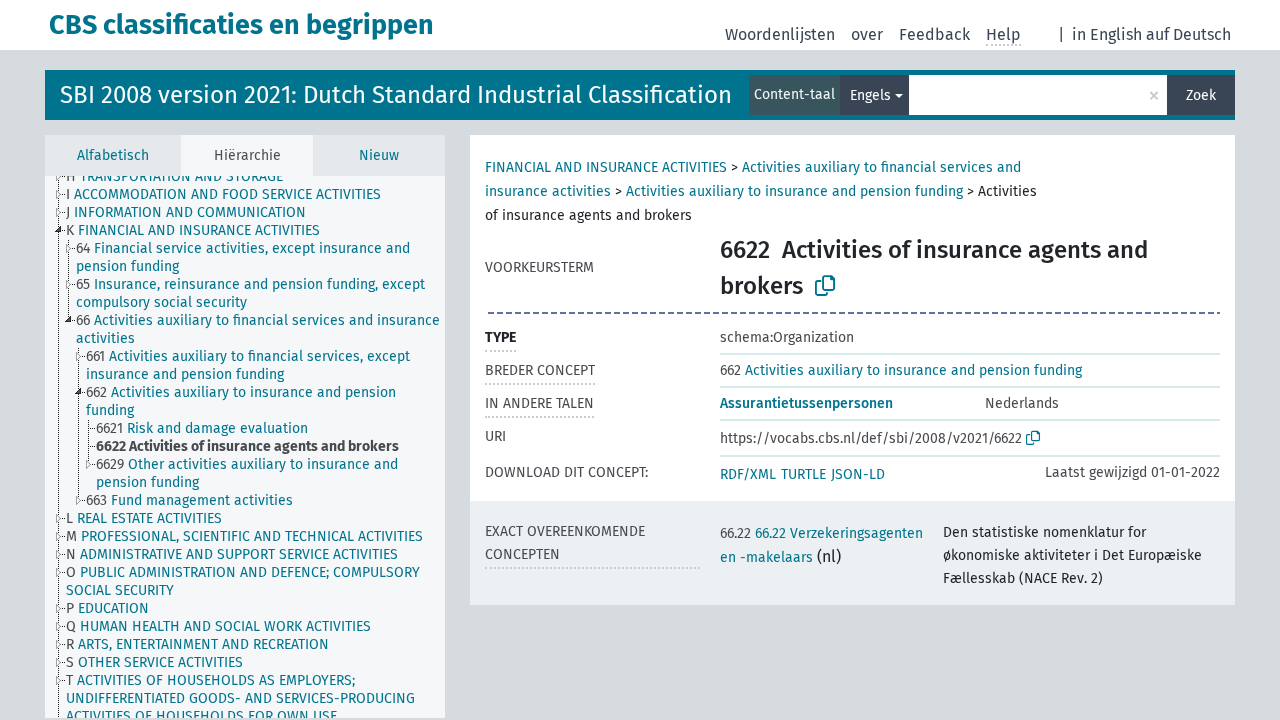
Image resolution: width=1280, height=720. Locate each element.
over (867, 34)
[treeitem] (183, 177)
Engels (870, 95)
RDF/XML (748, 474)
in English (1107, 34)
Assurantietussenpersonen (806, 403)
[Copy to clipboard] (825, 286)
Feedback (934, 34)
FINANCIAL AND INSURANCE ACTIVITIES (606, 167)
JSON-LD (858, 474)
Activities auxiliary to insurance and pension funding (794, 191)
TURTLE (803, 474)
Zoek (1201, 95)
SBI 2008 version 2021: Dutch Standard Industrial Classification (396, 95)
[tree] (245, 447)
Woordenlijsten (780, 34)
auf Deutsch (1188, 34)
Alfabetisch (113, 155)
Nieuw (379, 155)
